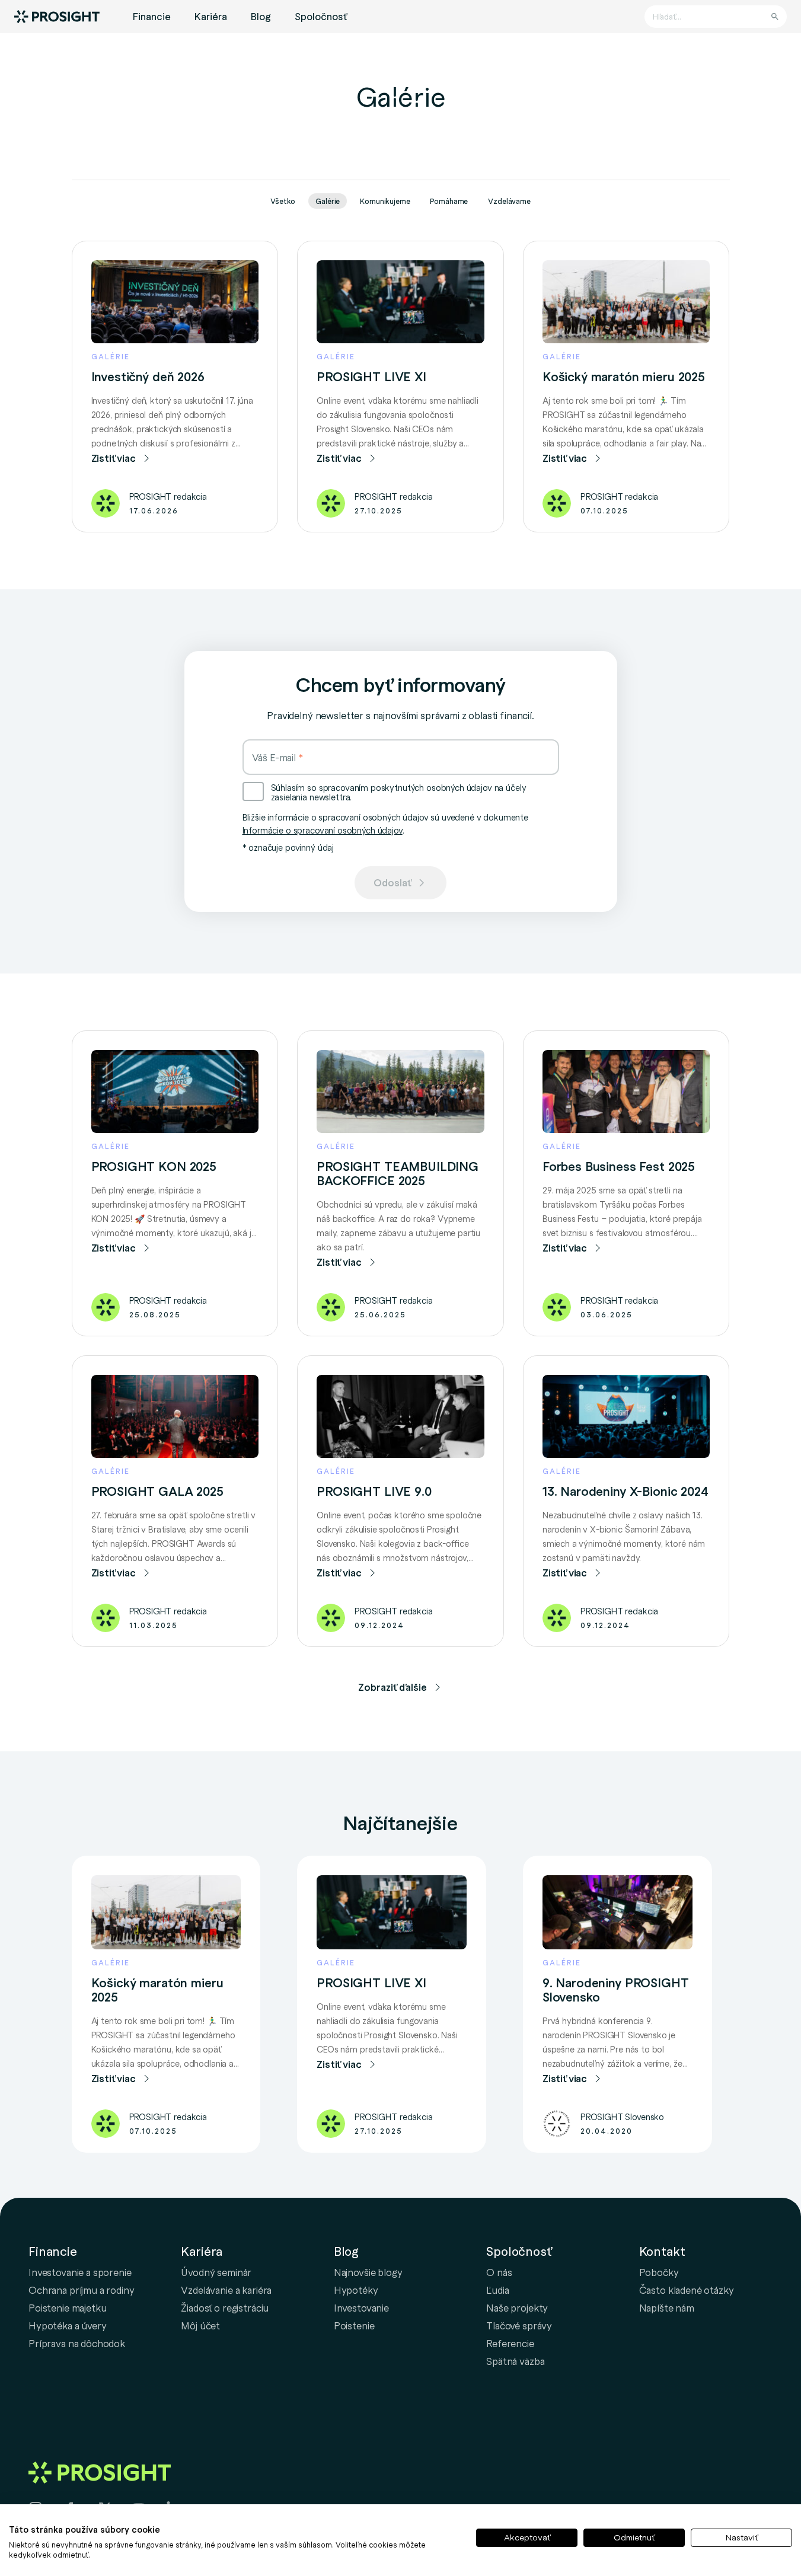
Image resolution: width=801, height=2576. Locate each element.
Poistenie (354, 2325)
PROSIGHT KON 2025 (154, 1166)
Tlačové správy (519, 2325)
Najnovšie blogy (368, 2272)
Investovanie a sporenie (80, 2272)
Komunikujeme (385, 201)
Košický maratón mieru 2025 (624, 376)
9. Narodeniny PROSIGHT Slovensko (616, 1990)
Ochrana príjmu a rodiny (82, 2290)
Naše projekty (517, 2307)
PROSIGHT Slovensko (622, 2117)
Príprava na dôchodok (77, 2343)
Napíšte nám (667, 2307)
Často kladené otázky (687, 2290)
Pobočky (659, 2272)
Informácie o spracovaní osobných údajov (323, 830)
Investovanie (361, 2307)
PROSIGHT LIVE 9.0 (374, 1491)
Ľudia (497, 2290)
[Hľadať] (775, 17)
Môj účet (200, 2325)
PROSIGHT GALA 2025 (157, 1491)
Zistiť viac (114, 458)
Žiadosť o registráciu (225, 2307)
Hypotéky (356, 2290)
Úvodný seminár (216, 2272)
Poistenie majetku (67, 2307)
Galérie (328, 201)
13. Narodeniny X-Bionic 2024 (626, 1491)
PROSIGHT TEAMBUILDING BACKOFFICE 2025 (398, 1173)
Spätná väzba (515, 2361)
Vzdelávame (509, 201)
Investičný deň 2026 (148, 376)
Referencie (510, 2343)
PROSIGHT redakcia (168, 496)
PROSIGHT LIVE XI (371, 376)
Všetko (283, 201)
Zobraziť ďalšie (392, 1687)
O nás (499, 2272)
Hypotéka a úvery (68, 2325)
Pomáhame (449, 201)
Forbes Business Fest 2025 (619, 1166)
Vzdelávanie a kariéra (226, 2290)
